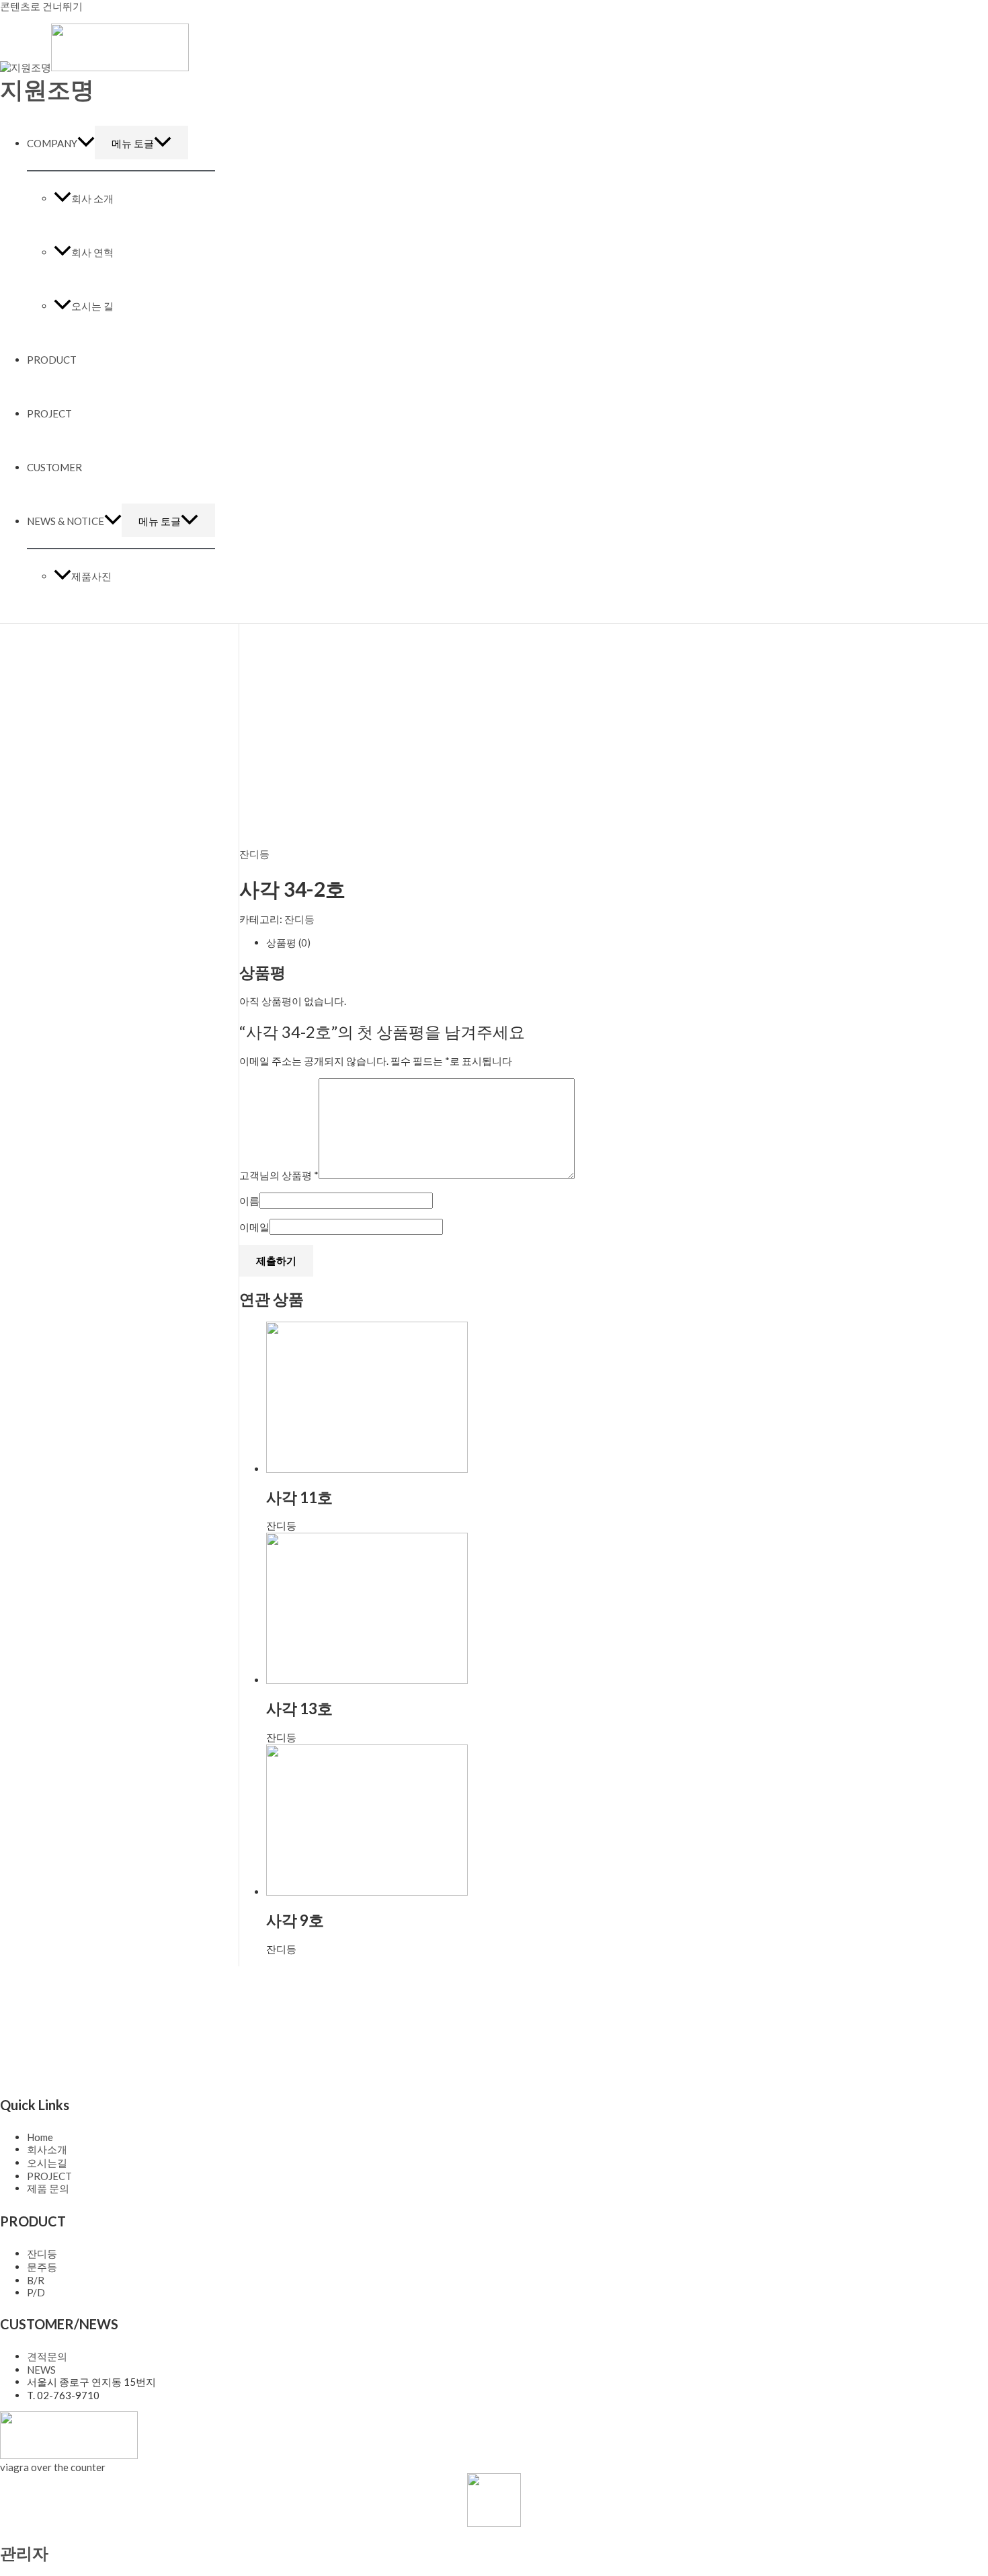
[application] (86, 143)
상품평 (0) (288, 942)
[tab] (550, 943)
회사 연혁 (92, 252)
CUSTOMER (54, 467)
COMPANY (52, 143)
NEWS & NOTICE (66, 521)
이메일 (254, 1227)
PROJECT (49, 413)
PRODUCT (52, 360)
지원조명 (47, 89)
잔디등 (254, 854)
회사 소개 (92, 198)
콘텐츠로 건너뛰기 (41, 6)
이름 (249, 1201)
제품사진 (91, 576)
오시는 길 (92, 306)
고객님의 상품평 (279, 1175)
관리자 (24, 2553)
